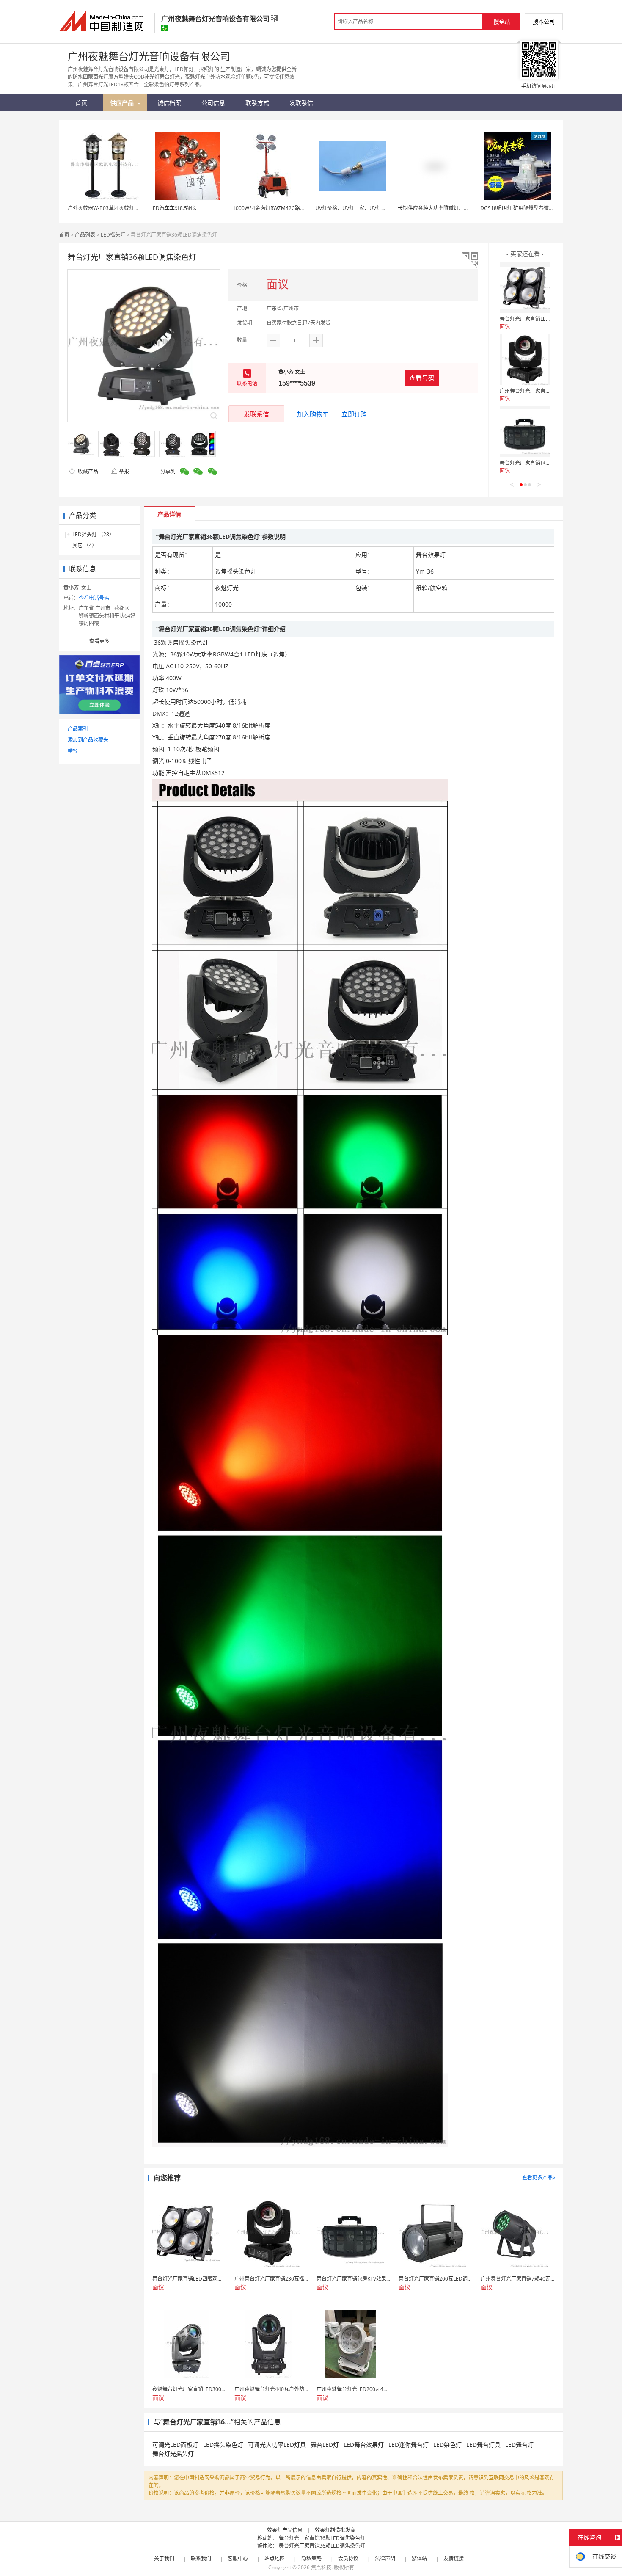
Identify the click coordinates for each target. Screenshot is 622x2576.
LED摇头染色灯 (223, 2445)
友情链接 (454, 2558)
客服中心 (238, 2558)
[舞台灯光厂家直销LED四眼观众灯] (525, 288)
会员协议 (348, 2558)
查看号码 (422, 378)
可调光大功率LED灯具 (277, 2445)
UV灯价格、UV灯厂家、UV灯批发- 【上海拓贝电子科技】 (380, 208)
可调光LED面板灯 (175, 2445)
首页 (64, 235)
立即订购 (354, 414)
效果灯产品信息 (285, 2530)
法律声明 (385, 2558)
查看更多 (99, 641)
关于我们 (164, 2558)
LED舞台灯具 (483, 2445)
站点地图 (275, 2558)
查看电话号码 (94, 598)
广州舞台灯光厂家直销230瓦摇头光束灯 (545, 391)
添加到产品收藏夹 (88, 740)
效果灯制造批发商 (335, 2530)
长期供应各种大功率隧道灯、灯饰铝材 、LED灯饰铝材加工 (464, 208)
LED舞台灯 (519, 2445)
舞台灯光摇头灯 (173, 2453)
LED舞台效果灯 (364, 2445)
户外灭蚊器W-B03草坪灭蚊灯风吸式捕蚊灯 (116, 208)
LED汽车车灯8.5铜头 (174, 208)
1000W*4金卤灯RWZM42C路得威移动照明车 (284, 208)
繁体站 (419, 2558)
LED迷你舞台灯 (409, 2445)
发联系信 (256, 414)
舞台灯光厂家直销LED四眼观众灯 (537, 319)
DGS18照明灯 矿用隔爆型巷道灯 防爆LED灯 (530, 208)
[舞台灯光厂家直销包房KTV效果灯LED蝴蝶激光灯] (525, 432)
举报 (124, 471)
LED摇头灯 (113, 235)
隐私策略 (311, 2558)
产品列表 (85, 235)
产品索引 (78, 729)
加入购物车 (313, 414)
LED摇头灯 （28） (93, 534)
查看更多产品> (539, 2177)
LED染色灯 (447, 2445)
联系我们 (201, 2558)
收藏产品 (87, 471)
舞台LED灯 (325, 2445)
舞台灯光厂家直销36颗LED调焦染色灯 (322, 2538)
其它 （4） (85, 545)
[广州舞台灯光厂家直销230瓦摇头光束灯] (525, 360)
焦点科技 (321, 2567)
